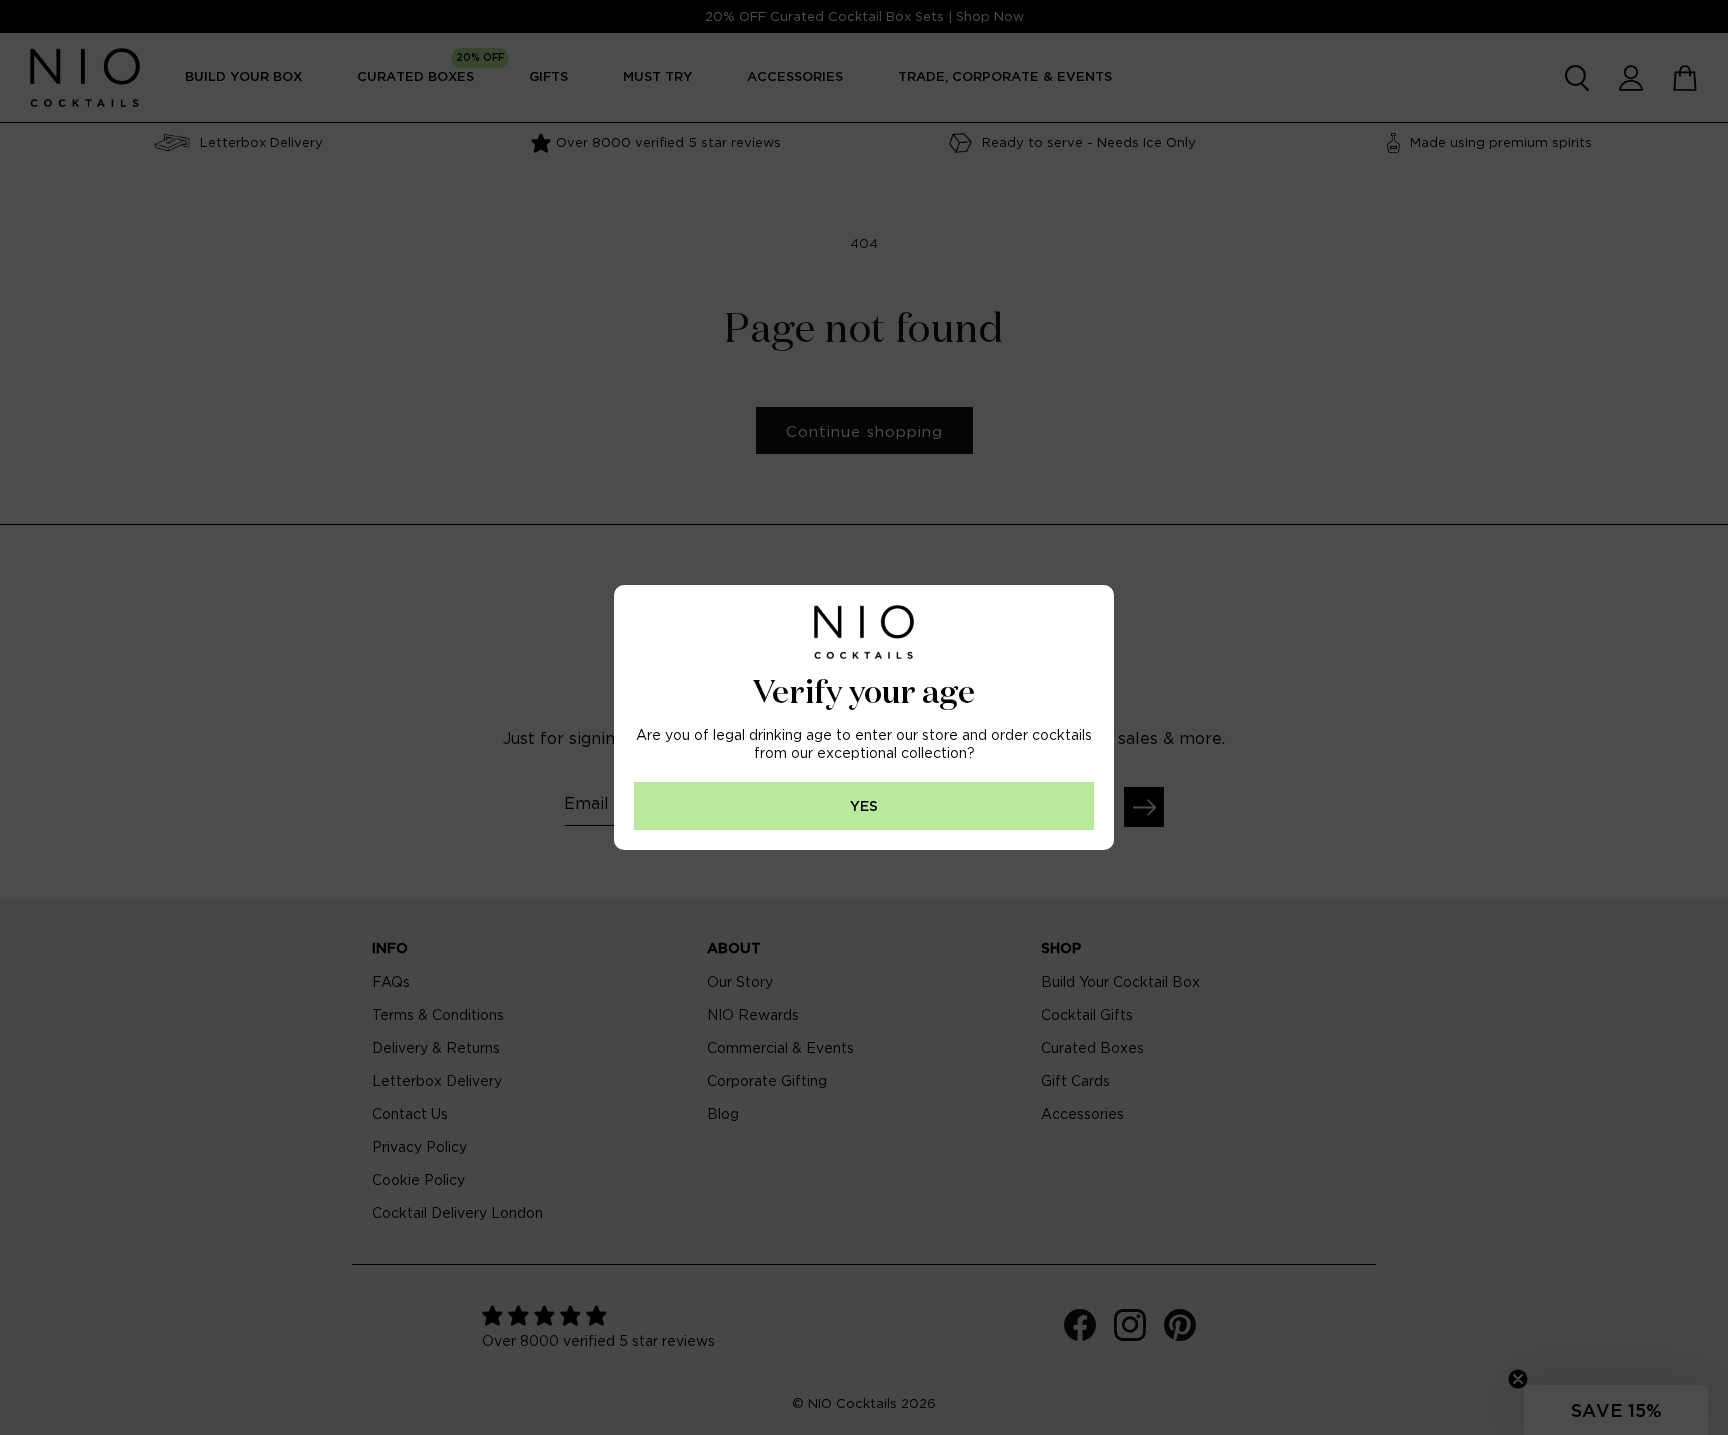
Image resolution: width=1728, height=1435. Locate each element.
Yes (864, 806)
